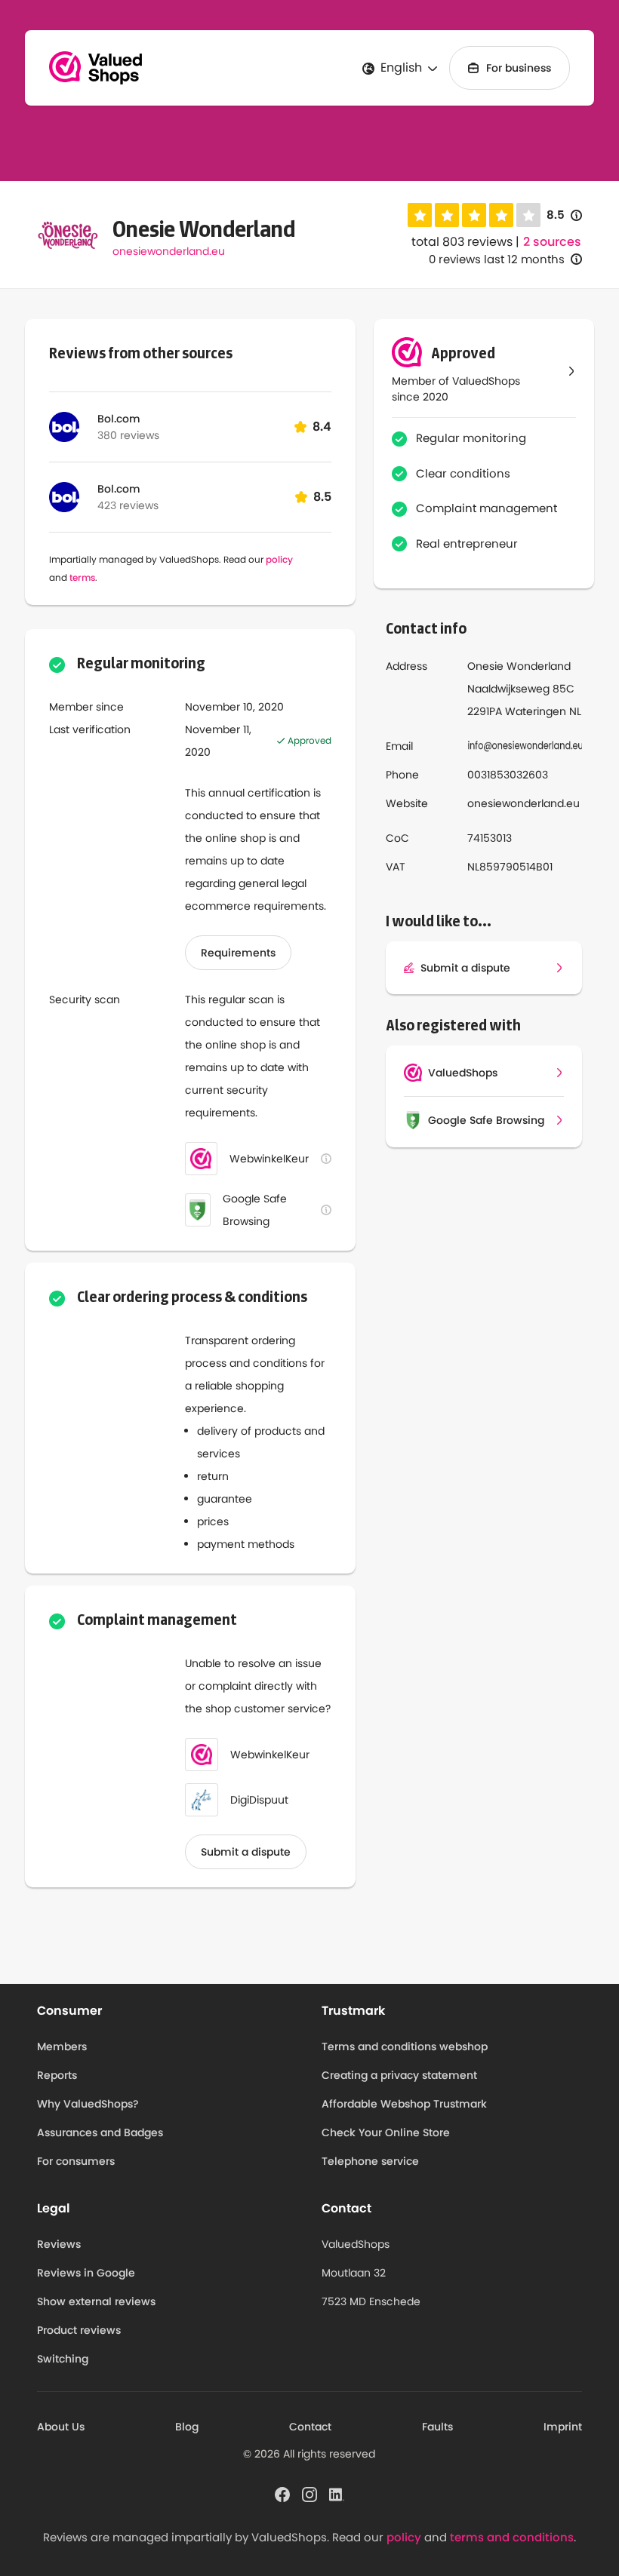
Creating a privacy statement (399, 2075)
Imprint (563, 2427)
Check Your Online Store (386, 2132)
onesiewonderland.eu (169, 251)
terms (82, 577)
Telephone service (370, 2161)
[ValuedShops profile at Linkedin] (337, 2493)
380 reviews (128, 435)
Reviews (59, 2244)
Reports (57, 2075)
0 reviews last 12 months (497, 259)
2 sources (552, 242)
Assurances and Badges (100, 2132)
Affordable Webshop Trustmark (404, 2104)
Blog (187, 2427)
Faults (437, 2427)
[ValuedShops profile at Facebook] (282, 2493)
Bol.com (119, 419)
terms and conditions (512, 2537)
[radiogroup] (474, 215)
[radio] (420, 215)
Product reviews (79, 2330)
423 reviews (128, 505)
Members (62, 2046)
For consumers (76, 2161)
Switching (63, 2359)
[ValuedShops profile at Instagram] (309, 2493)
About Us (61, 2427)
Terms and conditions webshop (405, 2046)
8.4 (322, 427)
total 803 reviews (462, 242)
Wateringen (536, 711)
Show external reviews (96, 2301)
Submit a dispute (246, 1852)
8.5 (564, 215)
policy (279, 559)
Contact (310, 2427)
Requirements (238, 953)
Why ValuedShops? (88, 2104)
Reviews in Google (86, 2273)
